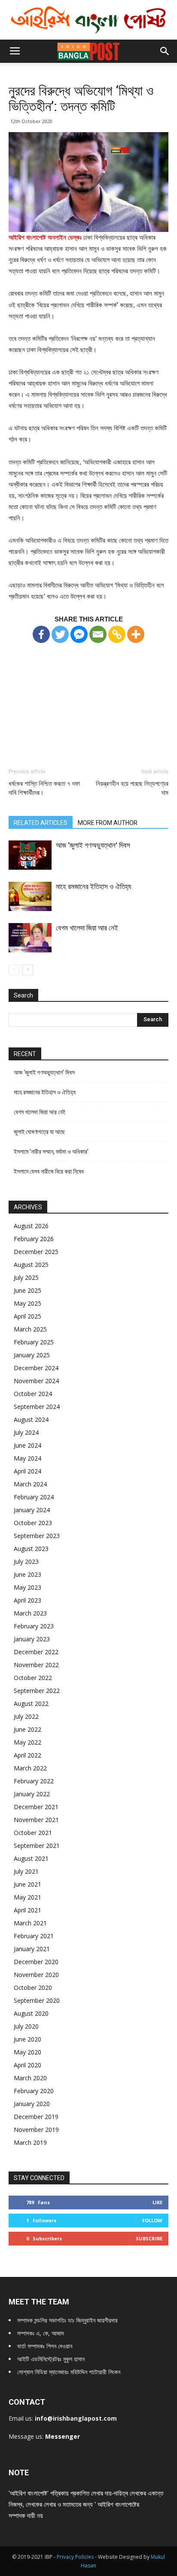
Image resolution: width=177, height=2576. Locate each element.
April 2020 (27, 2065)
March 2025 (30, 1329)
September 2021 (37, 1846)
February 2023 (34, 1626)
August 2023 (31, 1549)
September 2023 (37, 1536)
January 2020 (32, 2104)
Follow (152, 2220)
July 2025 (26, 1277)
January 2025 (32, 1355)
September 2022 (37, 1691)
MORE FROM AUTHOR (108, 823)
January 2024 (32, 1510)
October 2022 (33, 1678)
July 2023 (26, 1561)
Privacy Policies (76, 2557)
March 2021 (30, 1923)
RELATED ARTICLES (41, 823)
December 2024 (36, 1368)
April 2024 (27, 1471)
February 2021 (34, 1936)
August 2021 (31, 1858)
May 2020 (27, 2052)
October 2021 (33, 1833)
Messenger (63, 2436)
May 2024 (27, 1458)
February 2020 (34, 2091)
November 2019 (36, 2130)
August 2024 (31, 1419)
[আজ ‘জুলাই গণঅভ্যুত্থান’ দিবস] (30, 855)
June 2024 (27, 1445)
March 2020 (30, 2078)
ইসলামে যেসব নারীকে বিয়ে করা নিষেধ (49, 1171)
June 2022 (27, 1729)
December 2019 (36, 2117)
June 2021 (27, 1884)
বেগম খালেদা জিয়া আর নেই (87, 928)
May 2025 (27, 1303)
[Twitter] (60, 634)
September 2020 (37, 2000)
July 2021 (26, 1871)
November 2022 (36, 1665)
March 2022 (30, 1768)
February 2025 (34, 1342)
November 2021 (36, 1820)
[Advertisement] (88, 698)
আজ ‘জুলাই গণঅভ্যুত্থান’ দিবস (93, 845)
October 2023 (33, 1523)
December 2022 (36, 1652)
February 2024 (34, 1497)
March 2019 (30, 2142)
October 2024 (33, 1394)
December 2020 (36, 1962)
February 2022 (34, 1781)
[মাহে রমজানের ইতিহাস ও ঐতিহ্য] (30, 897)
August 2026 (31, 1226)
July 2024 (26, 1432)
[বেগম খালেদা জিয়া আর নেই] (30, 938)
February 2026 (34, 1239)
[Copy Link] (117, 634)
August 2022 (31, 1703)
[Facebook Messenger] (79, 634)
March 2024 (30, 1484)
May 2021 (27, 1897)
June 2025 (27, 1290)
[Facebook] (41, 634)
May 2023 (27, 1587)
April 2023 (27, 1600)
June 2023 (27, 1574)
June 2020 (27, 2039)
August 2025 (31, 1265)
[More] (136, 634)
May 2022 (27, 1742)
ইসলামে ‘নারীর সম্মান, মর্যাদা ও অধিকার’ (51, 1152)
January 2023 (32, 1639)
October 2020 (33, 1988)
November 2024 (36, 1381)
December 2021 (36, 1807)
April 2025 (27, 1316)
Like (157, 2202)
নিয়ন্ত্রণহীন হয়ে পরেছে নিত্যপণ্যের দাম (132, 788)
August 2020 (31, 2013)
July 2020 (26, 2026)
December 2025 (36, 1252)
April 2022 (27, 1755)
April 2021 (27, 1910)
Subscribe (149, 2238)
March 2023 (30, 1613)
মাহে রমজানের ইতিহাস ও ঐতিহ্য (93, 886)
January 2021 (32, 1949)
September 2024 (37, 1407)
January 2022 (32, 1794)
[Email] (98, 634)
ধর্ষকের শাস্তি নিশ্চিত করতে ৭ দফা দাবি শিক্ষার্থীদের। (44, 788)
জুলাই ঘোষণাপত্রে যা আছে (39, 1132)
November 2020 (36, 1975)
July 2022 (26, 1716)
